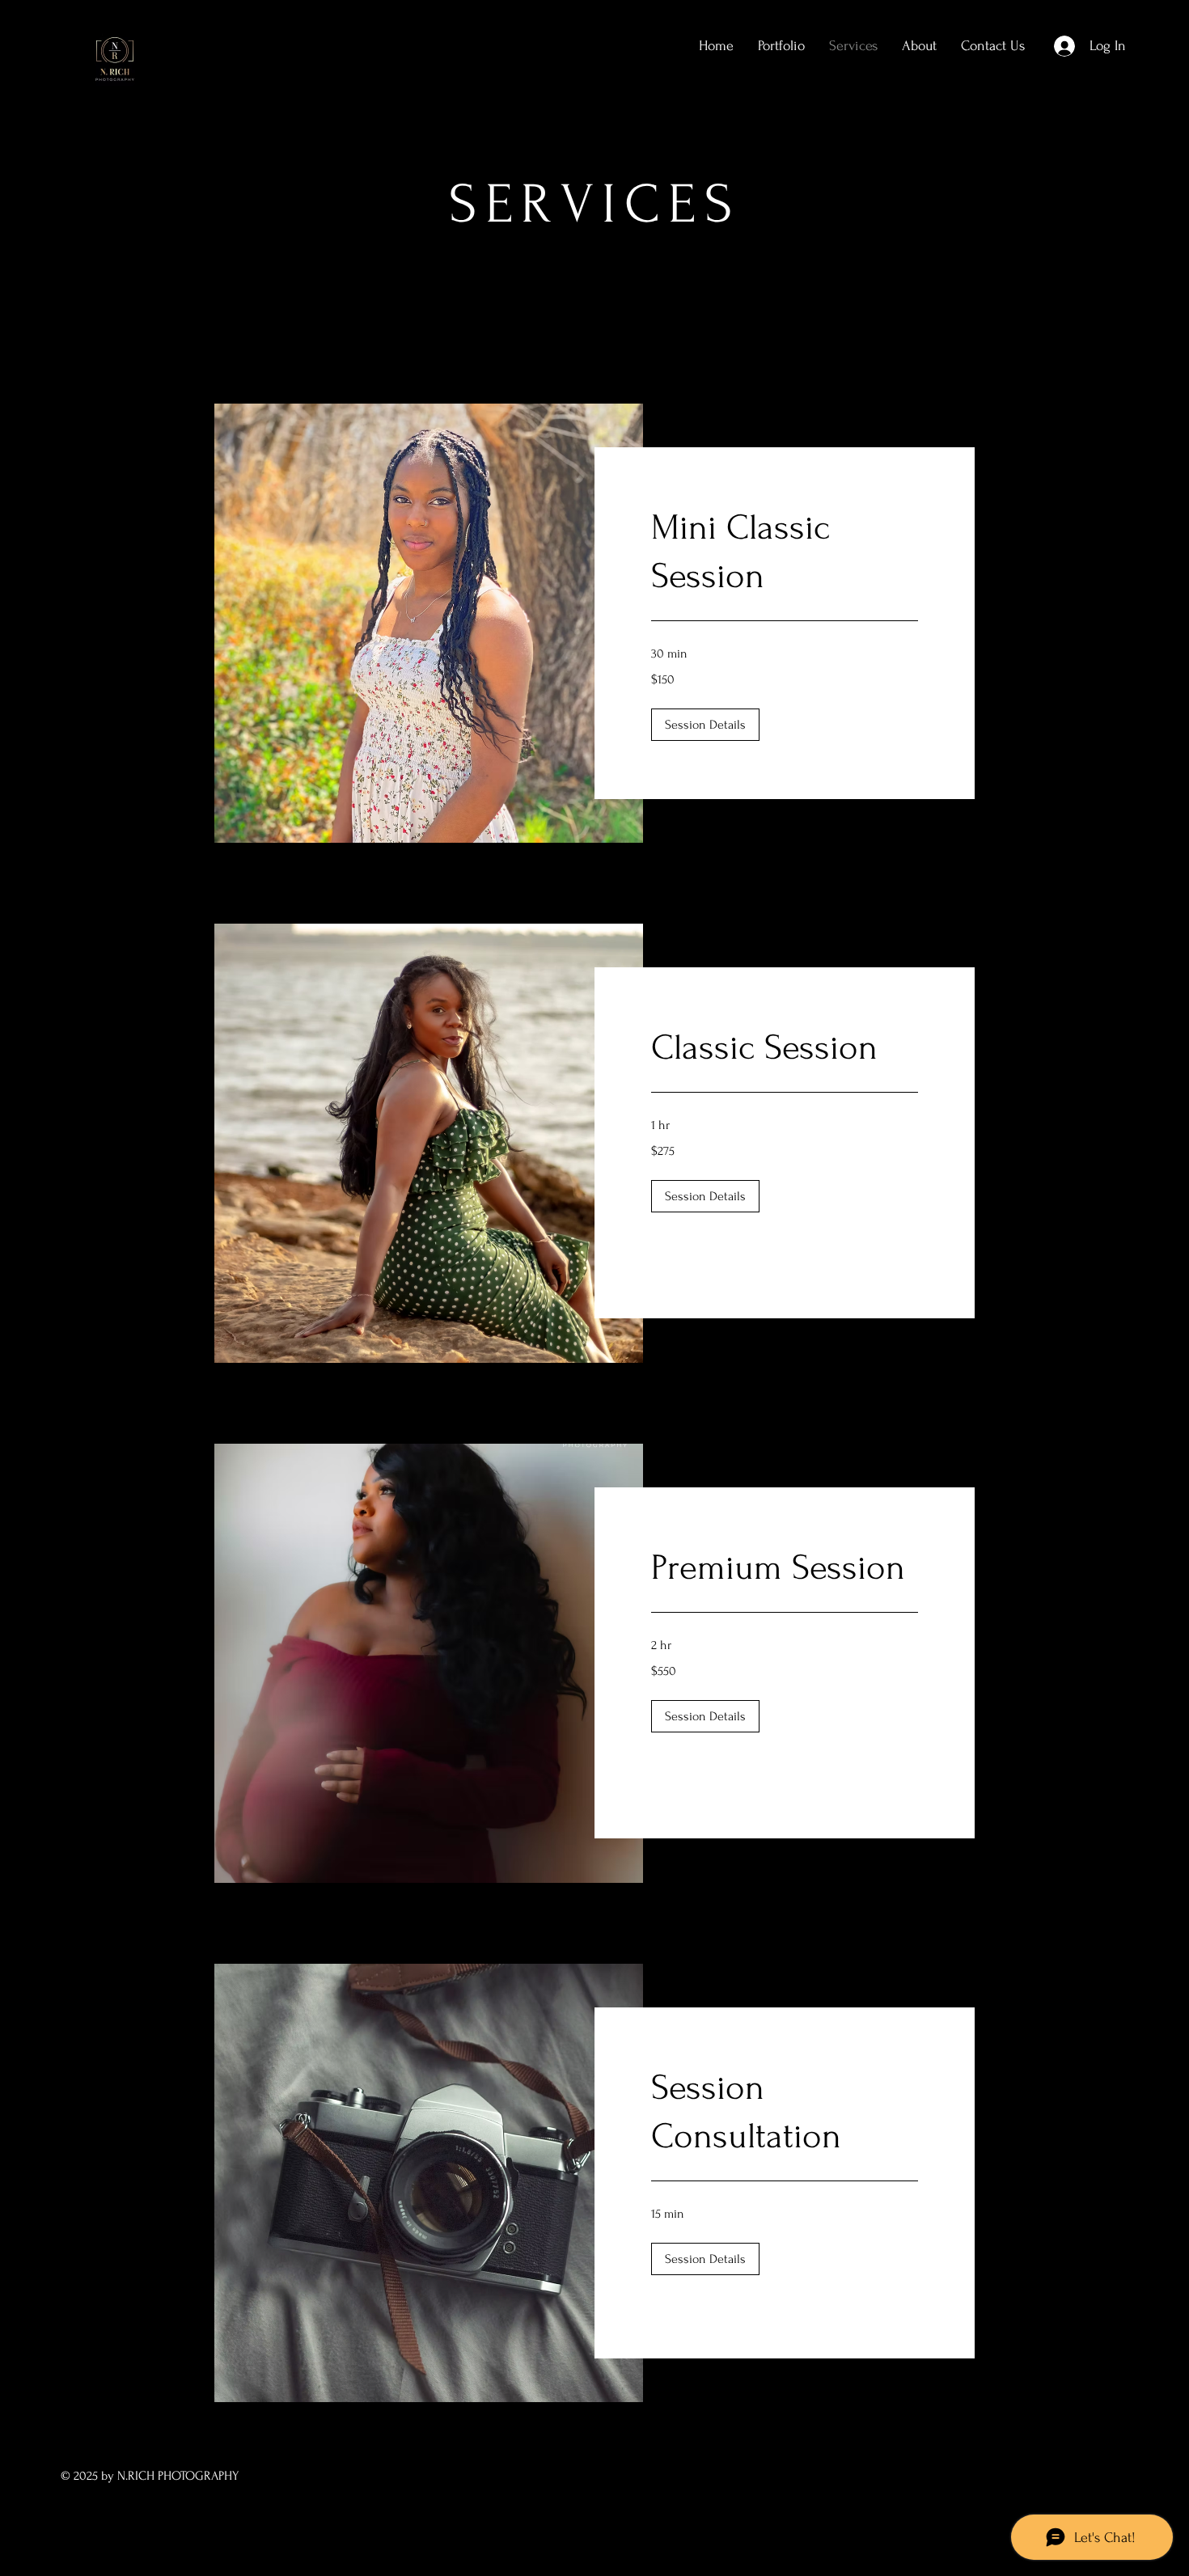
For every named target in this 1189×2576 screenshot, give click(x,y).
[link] (785, 552)
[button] (705, 725)
